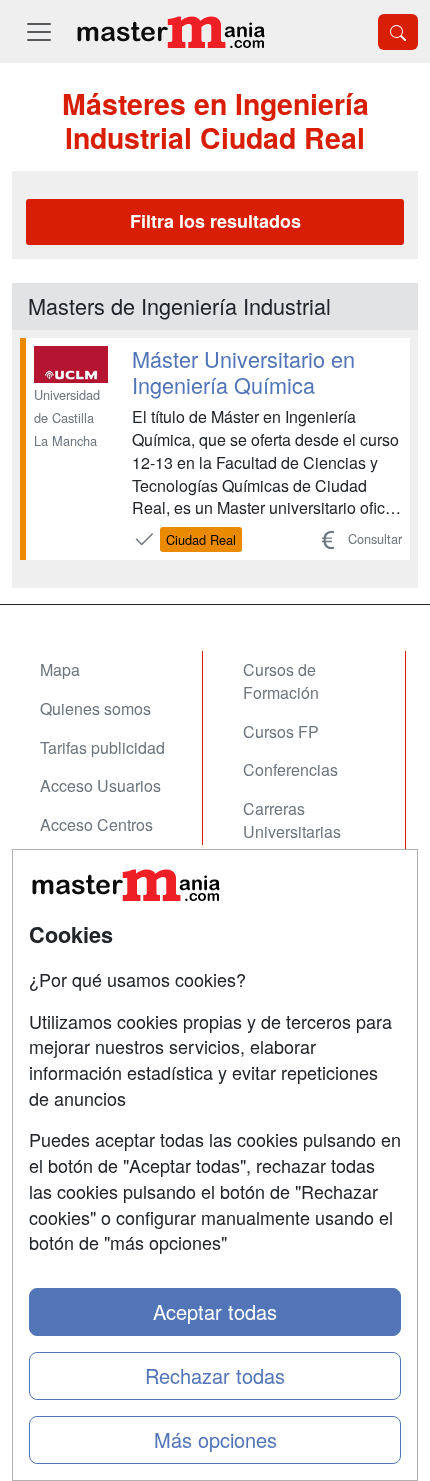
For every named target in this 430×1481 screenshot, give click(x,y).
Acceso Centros (96, 824)
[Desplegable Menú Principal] (39, 31)
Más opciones (215, 1439)
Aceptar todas (215, 1311)
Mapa (60, 669)
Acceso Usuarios (100, 785)
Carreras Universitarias (292, 820)
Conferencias (290, 769)
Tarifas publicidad (102, 747)
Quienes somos (95, 708)
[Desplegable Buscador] (398, 32)
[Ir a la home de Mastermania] (170, 31)
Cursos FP (281, 731)
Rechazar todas (215, 1375)
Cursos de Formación (281, 681)
